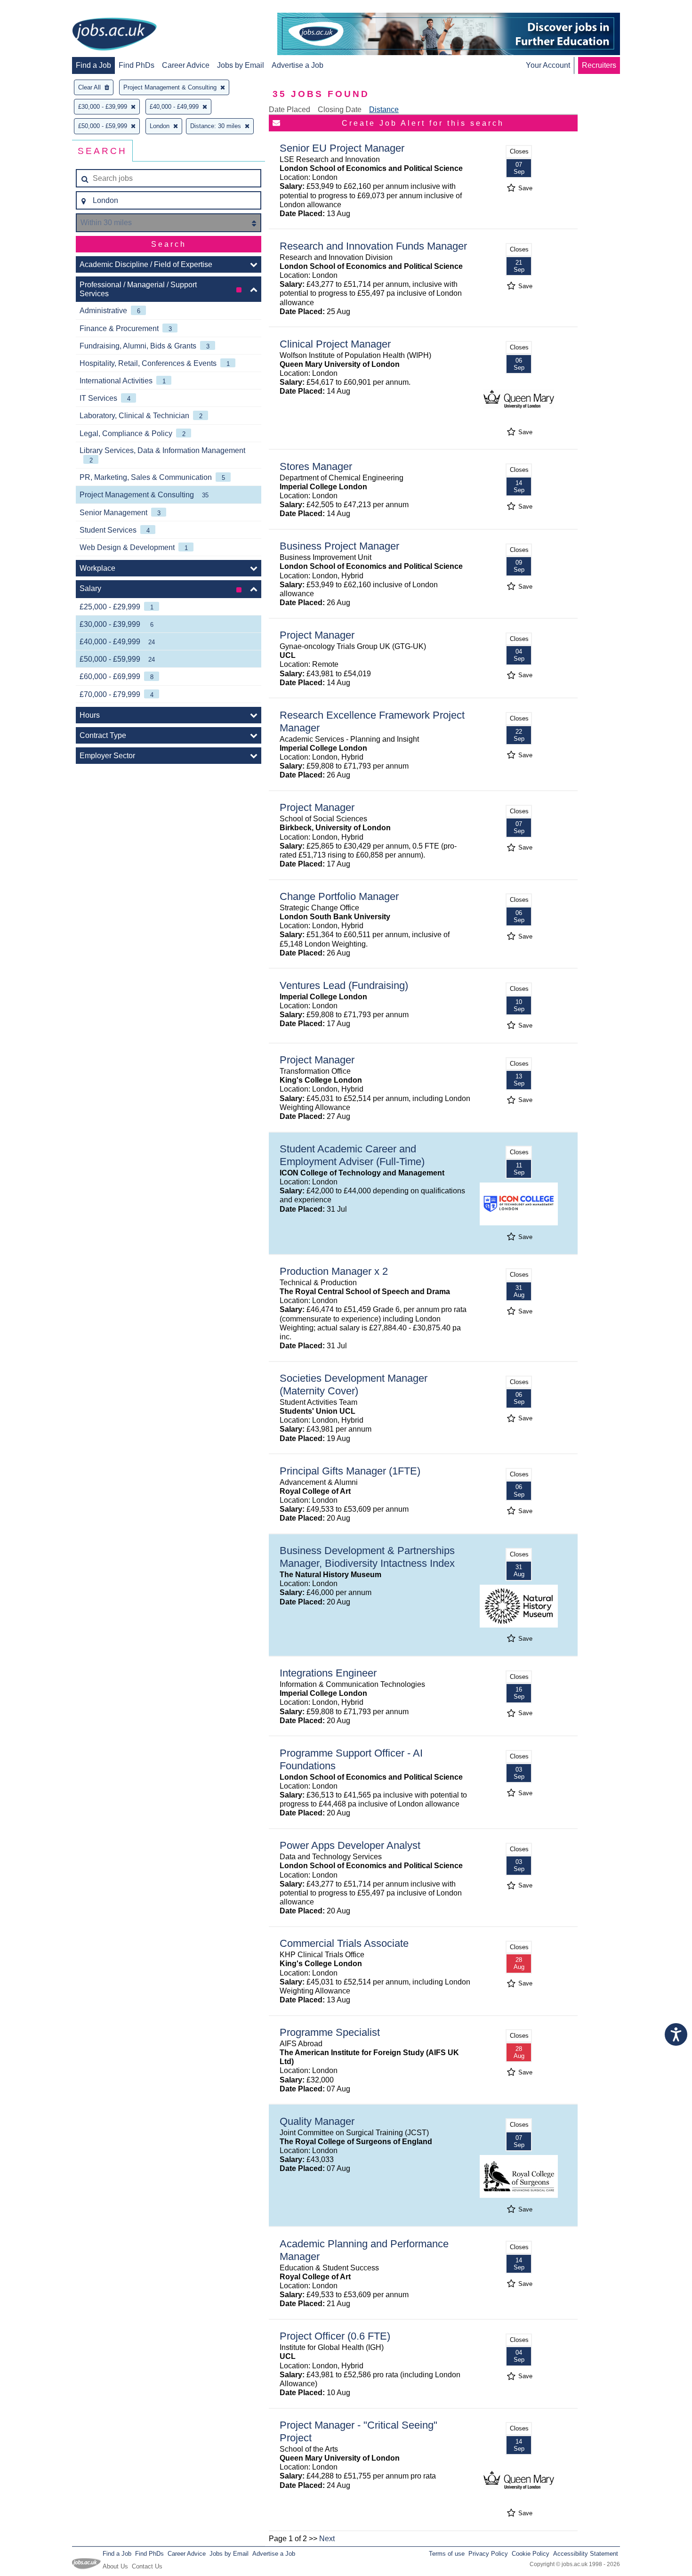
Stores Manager (316, 466)
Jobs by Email (241, 65)
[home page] (114, 35)
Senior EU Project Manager (342, 148)
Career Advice (186, 65)
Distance (384, 109)
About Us (115, 2566)
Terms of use (447, 2554)
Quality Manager (317, 2121)
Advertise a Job (298, 65)
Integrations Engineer (328, 1673)
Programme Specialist (330, 2032)
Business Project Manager (339, 546)
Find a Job (93, 65)
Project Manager (317, 635)
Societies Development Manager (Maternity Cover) (354, 1385)
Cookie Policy (531, 2554)
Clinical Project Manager (335, 344)
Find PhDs (137, 65)
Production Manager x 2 (334, 1271)
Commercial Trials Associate (344, 1943)
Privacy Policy (488, 2554)
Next (327, 2539)
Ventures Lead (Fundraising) (344, 985)
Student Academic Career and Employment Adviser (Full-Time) (352, 1155)
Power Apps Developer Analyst (350, 1845)
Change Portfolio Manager (339, 896)
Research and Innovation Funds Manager (373, 246)
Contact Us (147, 2566)
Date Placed (290, 109)
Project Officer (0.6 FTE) (335, 2336)
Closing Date (340, 109)
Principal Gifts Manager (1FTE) (350, 1471)
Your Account (548, 65)
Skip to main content (38, 8)
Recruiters (599, 65)
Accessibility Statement (586, 2554)
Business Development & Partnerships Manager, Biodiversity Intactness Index (367, 1557)
